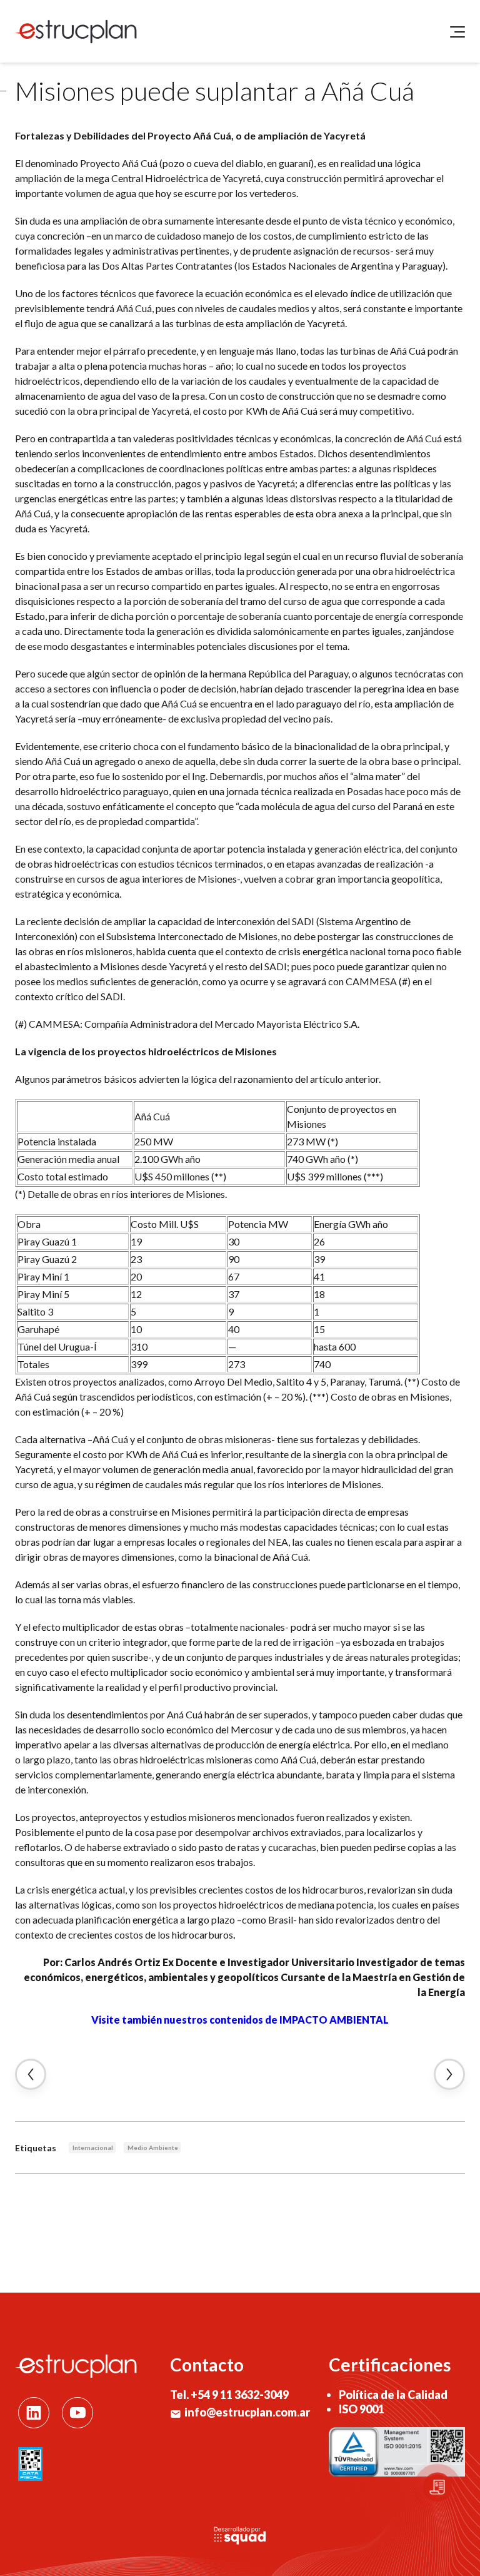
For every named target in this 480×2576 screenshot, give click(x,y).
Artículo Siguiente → (449, 2074)
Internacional (93, 2148)
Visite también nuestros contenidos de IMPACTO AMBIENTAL (240, 2020)
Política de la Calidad (393, 2395)
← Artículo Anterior (31, 2074)
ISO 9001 (362, 2409)
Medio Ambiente (153, 2148)
